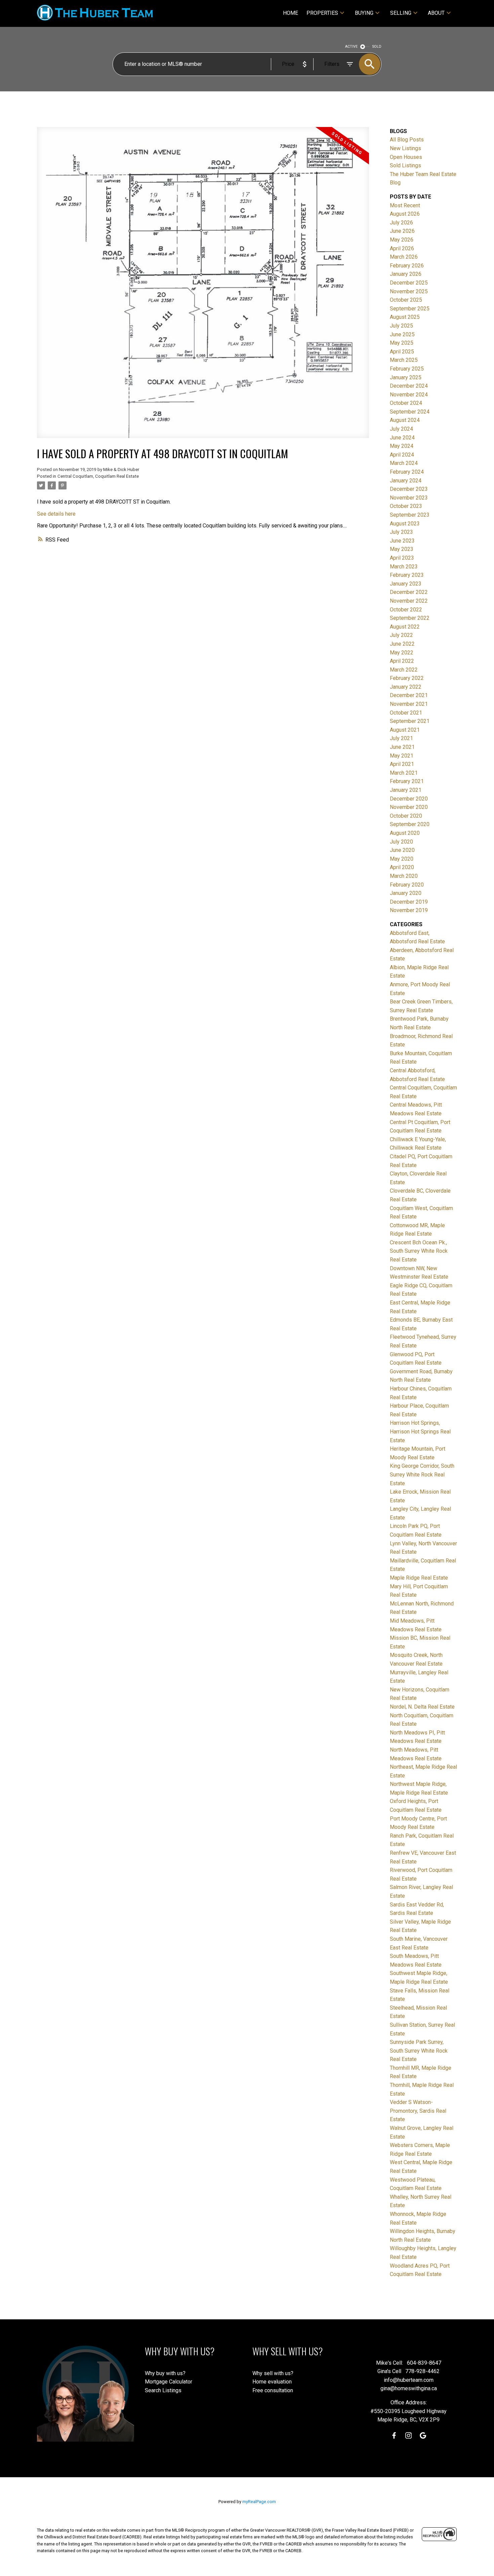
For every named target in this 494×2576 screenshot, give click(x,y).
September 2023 (410, 515)
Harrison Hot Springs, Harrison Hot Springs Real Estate (420, 1431)
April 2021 (402, 764)
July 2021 (401, 738)
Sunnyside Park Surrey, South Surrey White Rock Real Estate (419, 2051)
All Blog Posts (407, 140)
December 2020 (409, 799)
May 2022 (402, 653)
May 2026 (402, 240)
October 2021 (406, 713)
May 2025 (402, 343)
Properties (322, 13)
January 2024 (406, 481)
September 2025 (410, 309)
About (436, 13)
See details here (56, 514)
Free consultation (273, 2390)
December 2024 (409, 386)
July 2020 (401, 842)
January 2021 (406, 790)
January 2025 (406, 377)
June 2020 (402, 850)
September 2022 (410, 618)
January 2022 (406, 687)
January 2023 (406, 584)
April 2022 (402, 661)
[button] (394, 2435)
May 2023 (402, 549)
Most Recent (405, 205)
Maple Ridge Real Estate (419, 1578)
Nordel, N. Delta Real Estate (422, 1707)
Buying (364, 13)
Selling (401, 13)
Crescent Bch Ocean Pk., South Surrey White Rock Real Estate (419, 1251)
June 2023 (402, 541)
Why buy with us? (165, 2373)
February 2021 (407, 781)
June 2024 (402, 438)
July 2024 (401, 429)
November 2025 (409, 291)
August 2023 (405, 524)
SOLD (377, 47)
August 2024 (405, 420)
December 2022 (409, 592)
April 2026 (402, 248)
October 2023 (406, 506)
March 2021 (404, 773)
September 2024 (410, 412)
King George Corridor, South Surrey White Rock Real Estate (422, 1474)
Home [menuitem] (291, 13)
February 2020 (407, 885)
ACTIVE (351, 47)
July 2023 (401, 532)
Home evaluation (272, 2382)
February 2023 (407, 575)
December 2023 (409, 489)
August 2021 (405, 730)
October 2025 (406, 300)
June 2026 (402, 231)
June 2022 (402, 644)
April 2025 (402, 352)
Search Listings (163, 2390)
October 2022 (406, 610)
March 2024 (404, 463)
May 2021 (402, 756)
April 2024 (402, 455)
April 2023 (402, 558)
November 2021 (409, 704)
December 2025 (409, 283)
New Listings (405, 148)
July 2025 (401, 326)
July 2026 (401, 223)
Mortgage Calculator (169, 2382)
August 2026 (405, 214)
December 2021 (409, 695)
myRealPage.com (259, 2502)
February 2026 (407, 266)
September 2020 (410, 824)
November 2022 (409, 601)
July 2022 (401, 635)
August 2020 (405, 833)
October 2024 (406, 403)
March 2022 (404, 670)
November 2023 (409, 498)
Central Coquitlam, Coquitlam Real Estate (98, 476)
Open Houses (406, 157)
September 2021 (410, 721)
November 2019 (409, 910)
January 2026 (406, 274)
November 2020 (409, 807)
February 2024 (407, 472)
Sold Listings (405, 165)
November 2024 (409, 395)
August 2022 (405, 627)
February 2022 (407, 678)
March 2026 (404, 257)
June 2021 (402, 747)
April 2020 (402, 867)
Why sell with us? (273, 2373)
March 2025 (404, 360)
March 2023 (404, 567)
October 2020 (406, 816)
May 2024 (402, 446)
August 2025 (405, 317)
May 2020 (402, 859)
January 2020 (406, 893)
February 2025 (407, 369)
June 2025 (402, 334)
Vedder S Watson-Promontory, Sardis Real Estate (418, 2111)
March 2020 (404, 876)
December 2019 (409, 902)
